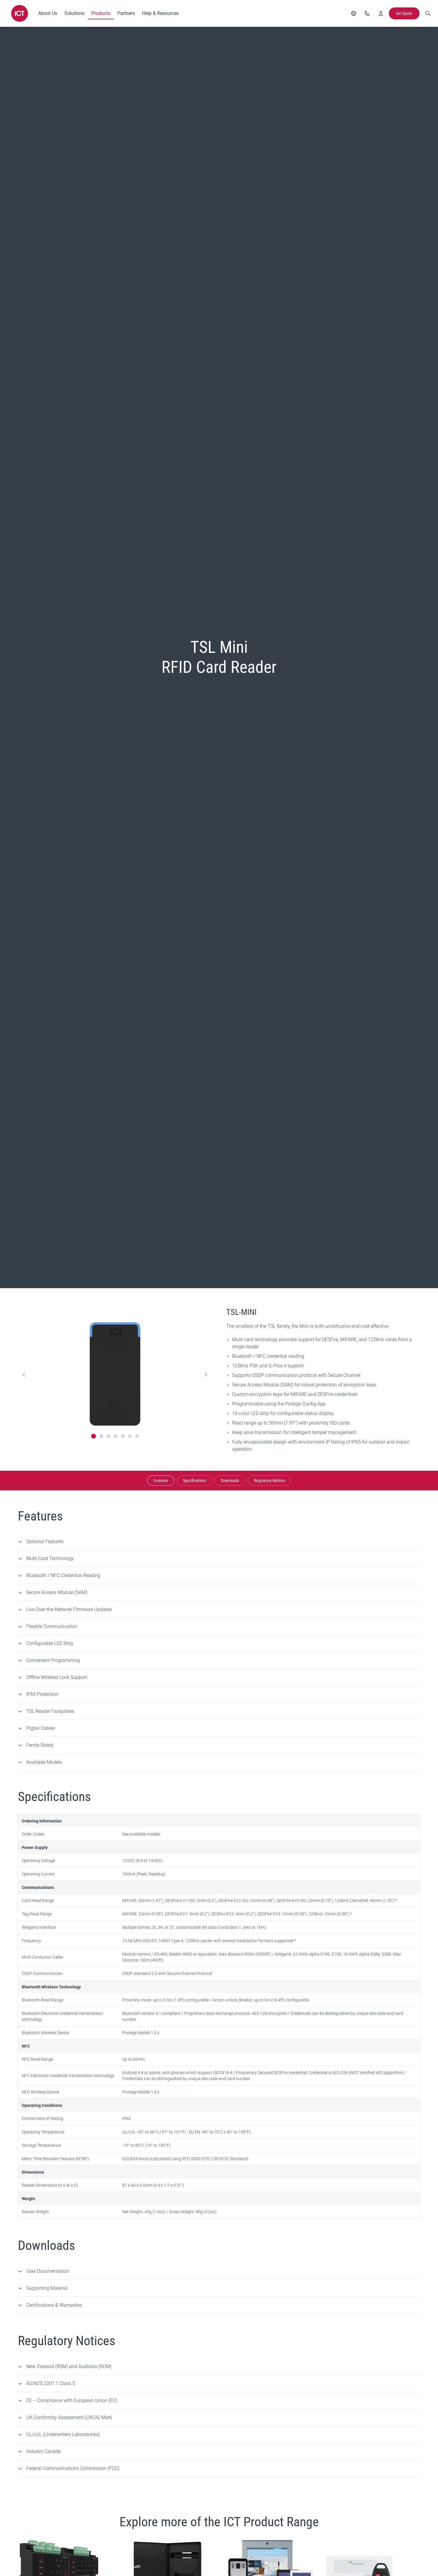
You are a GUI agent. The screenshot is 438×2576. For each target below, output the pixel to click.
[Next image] (206, 1375)
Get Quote (404, 13)
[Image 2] (101, 1436)
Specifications (194, 1481)
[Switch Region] (354, 13)
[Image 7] (137, 1436)
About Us (48, 13)
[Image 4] (116, 1436)
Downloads (230, 1481)
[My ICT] (381, 13)
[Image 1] (94, 1436)
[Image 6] (130, 1436)
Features (161, 1481)
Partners (126, 13)
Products (101, 13)
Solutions (74, 13)
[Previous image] (24, 1375)
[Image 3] (108, 1436)
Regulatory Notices (269, 1481)
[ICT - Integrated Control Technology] (20, 13)
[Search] (428, 13)
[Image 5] (123, 1436)
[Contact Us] (367, 13)
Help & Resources (160, 13)
